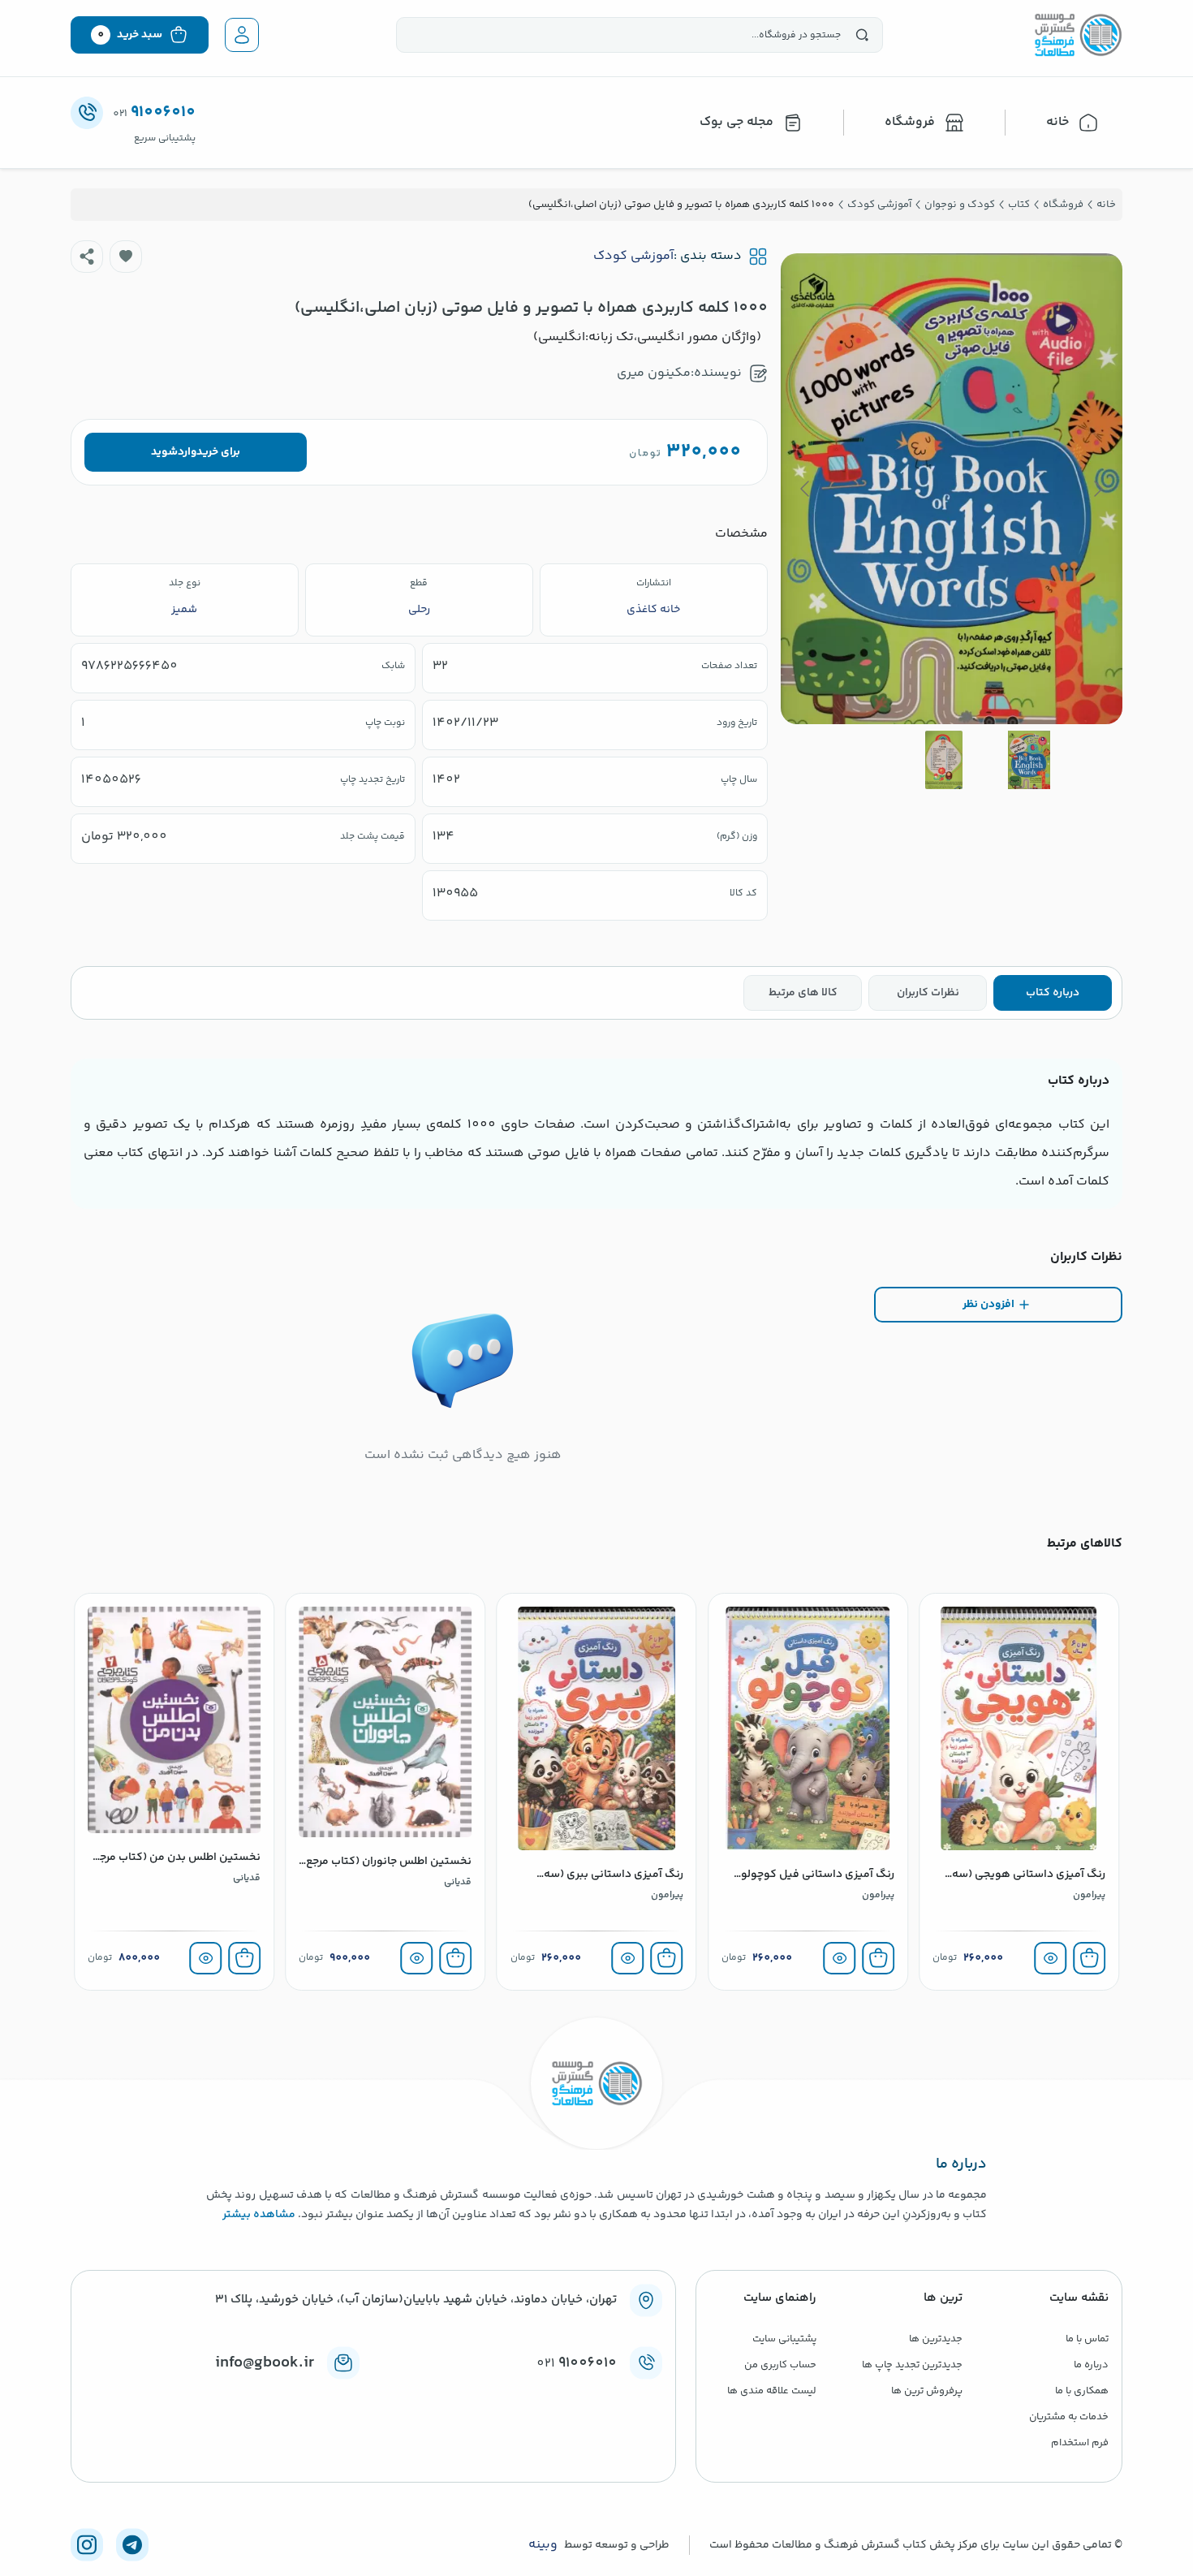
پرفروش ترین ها (927, 2391)
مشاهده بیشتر (259, 2215)
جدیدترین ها (936, 2339)
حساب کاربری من (780, 2365)
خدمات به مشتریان (1069, 2417)
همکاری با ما (1082, 2391)
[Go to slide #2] (944, 760)
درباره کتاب (1053, 993)
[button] (126, 257)
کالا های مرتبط (803, 993)
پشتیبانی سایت (784, 2339)
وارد (187, 452)
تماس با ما (1087, 2339)
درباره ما (1091, 2365)
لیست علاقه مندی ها (772, 2391)
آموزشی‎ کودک (633, 257)
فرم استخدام (1080, 2443)
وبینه (543, 2545)
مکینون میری (654, 373)
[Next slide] (806, 489)
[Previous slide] (1097, 489)
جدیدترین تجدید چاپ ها (912, 2365)
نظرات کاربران (928, 993)
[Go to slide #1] (1029, 760)
